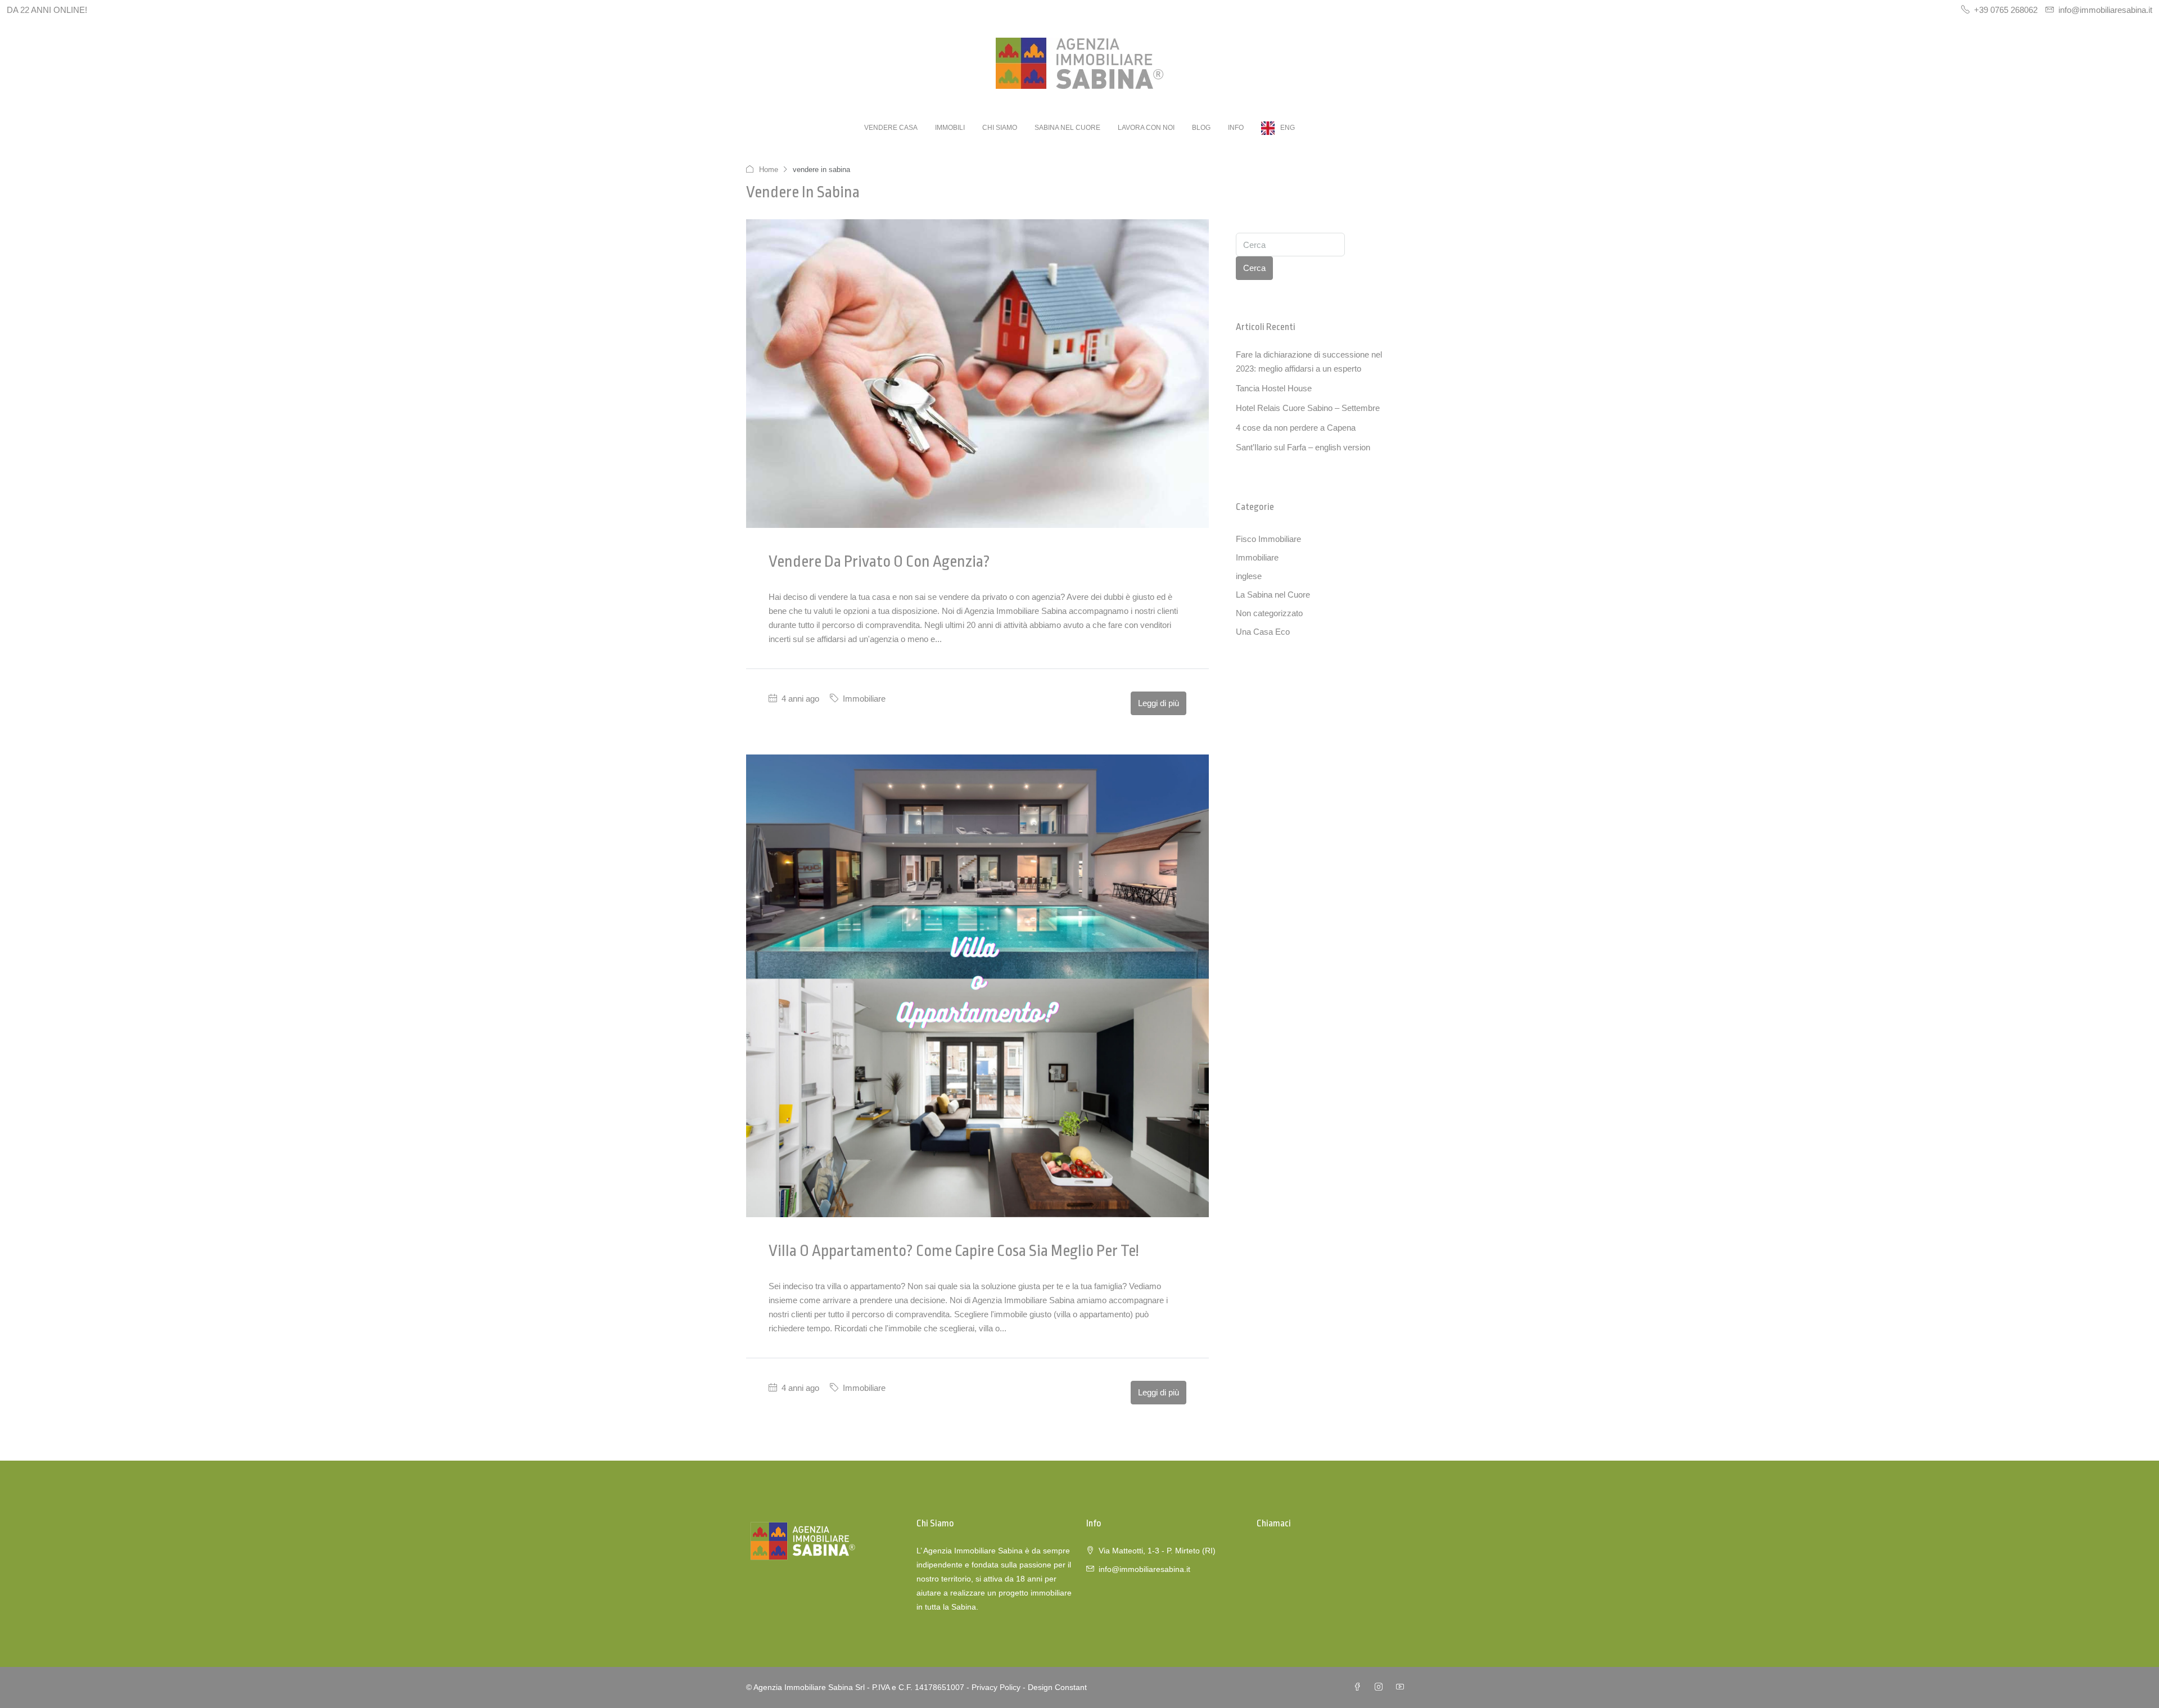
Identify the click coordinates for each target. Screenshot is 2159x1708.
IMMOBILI (950, 128)
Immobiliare (864, 699)
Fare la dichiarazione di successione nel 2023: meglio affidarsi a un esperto (1309, 362)
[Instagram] (1381, 1687)
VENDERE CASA (891, 128)
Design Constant (1057, 1687)
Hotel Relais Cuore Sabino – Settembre (1308, 408)
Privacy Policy (996, 1687)
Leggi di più (1158, 703)
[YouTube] (1402, 1687)
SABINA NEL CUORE (1067, 128)
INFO (1236, 128)
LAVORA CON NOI (1146, 128)
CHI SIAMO (1000, 128)
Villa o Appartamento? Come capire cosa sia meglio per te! (954, 1251)
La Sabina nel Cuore (1273, 595)
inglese (1249, 576)
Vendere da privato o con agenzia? (879, 562)
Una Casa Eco (1263, 632)
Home (769, 170)
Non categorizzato (1269, 613)
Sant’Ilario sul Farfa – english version (1303, 447)
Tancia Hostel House (1274, 388)
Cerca (1254, 268)
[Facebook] (1359, 1687)
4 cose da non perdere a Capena (1296, 428)
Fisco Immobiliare (1268, 539)
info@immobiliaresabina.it (1144, 1569)
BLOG (1201, 128)
